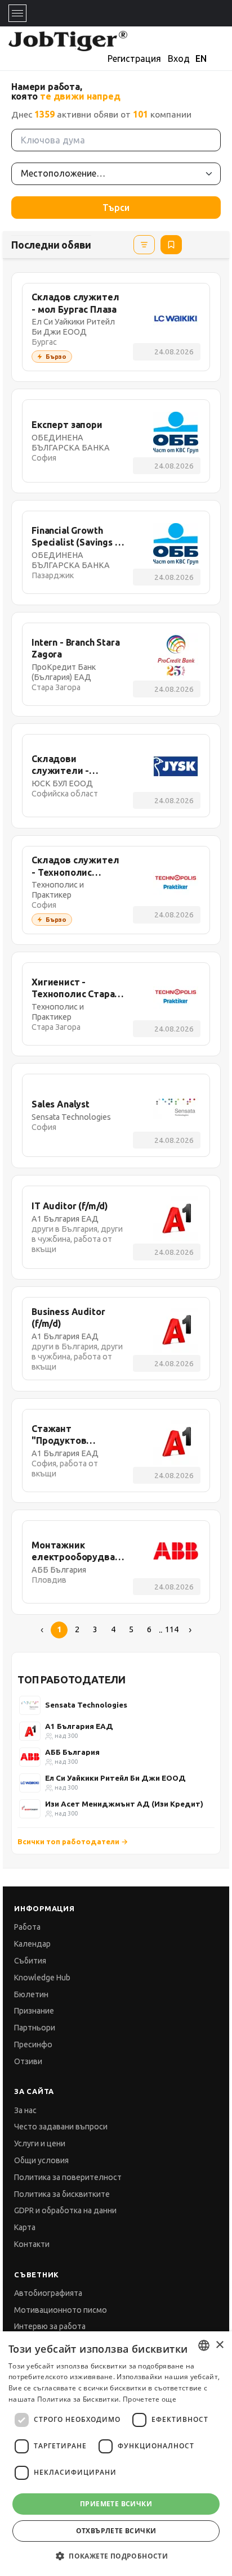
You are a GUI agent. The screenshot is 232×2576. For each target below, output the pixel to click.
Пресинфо (33, 2044)
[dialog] (116, 2454)
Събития (30, 1961)
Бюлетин (31, 1994)
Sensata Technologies (86, 1705)
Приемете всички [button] (116, 2504)
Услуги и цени (40, 2143)
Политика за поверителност (68, 2177)
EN (201, 58)
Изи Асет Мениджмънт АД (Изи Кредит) (124, 1804)
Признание (34, 2011)
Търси (116, 208)
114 (172, 1629)
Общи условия (41, 2160)
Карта (25, 2227)
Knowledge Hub (42, 1978)
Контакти (32, 2244)
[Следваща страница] (190, 1630)
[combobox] (204, 2345)
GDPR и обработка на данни (65, 2210)
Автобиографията (48, 2293)
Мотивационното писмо (61, 2310)
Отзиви (28, 2061)
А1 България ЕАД (79, 1726)
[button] (116, 2556)
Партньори (35, 2028)
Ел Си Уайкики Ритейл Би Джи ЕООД (115, 1778)
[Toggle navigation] (17, 13)
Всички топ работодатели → (73, 1841)
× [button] (219, 2345)
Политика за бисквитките (62, 2194)
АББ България (72, 1752)
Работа (27, 1927)
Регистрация (134, 58)
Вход (179, 58)
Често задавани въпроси (61, 2127)
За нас (25, 2110)
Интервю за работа (50, 2326)
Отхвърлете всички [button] (116, 2531)
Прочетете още (150, 2399)
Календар (32, 1944)
